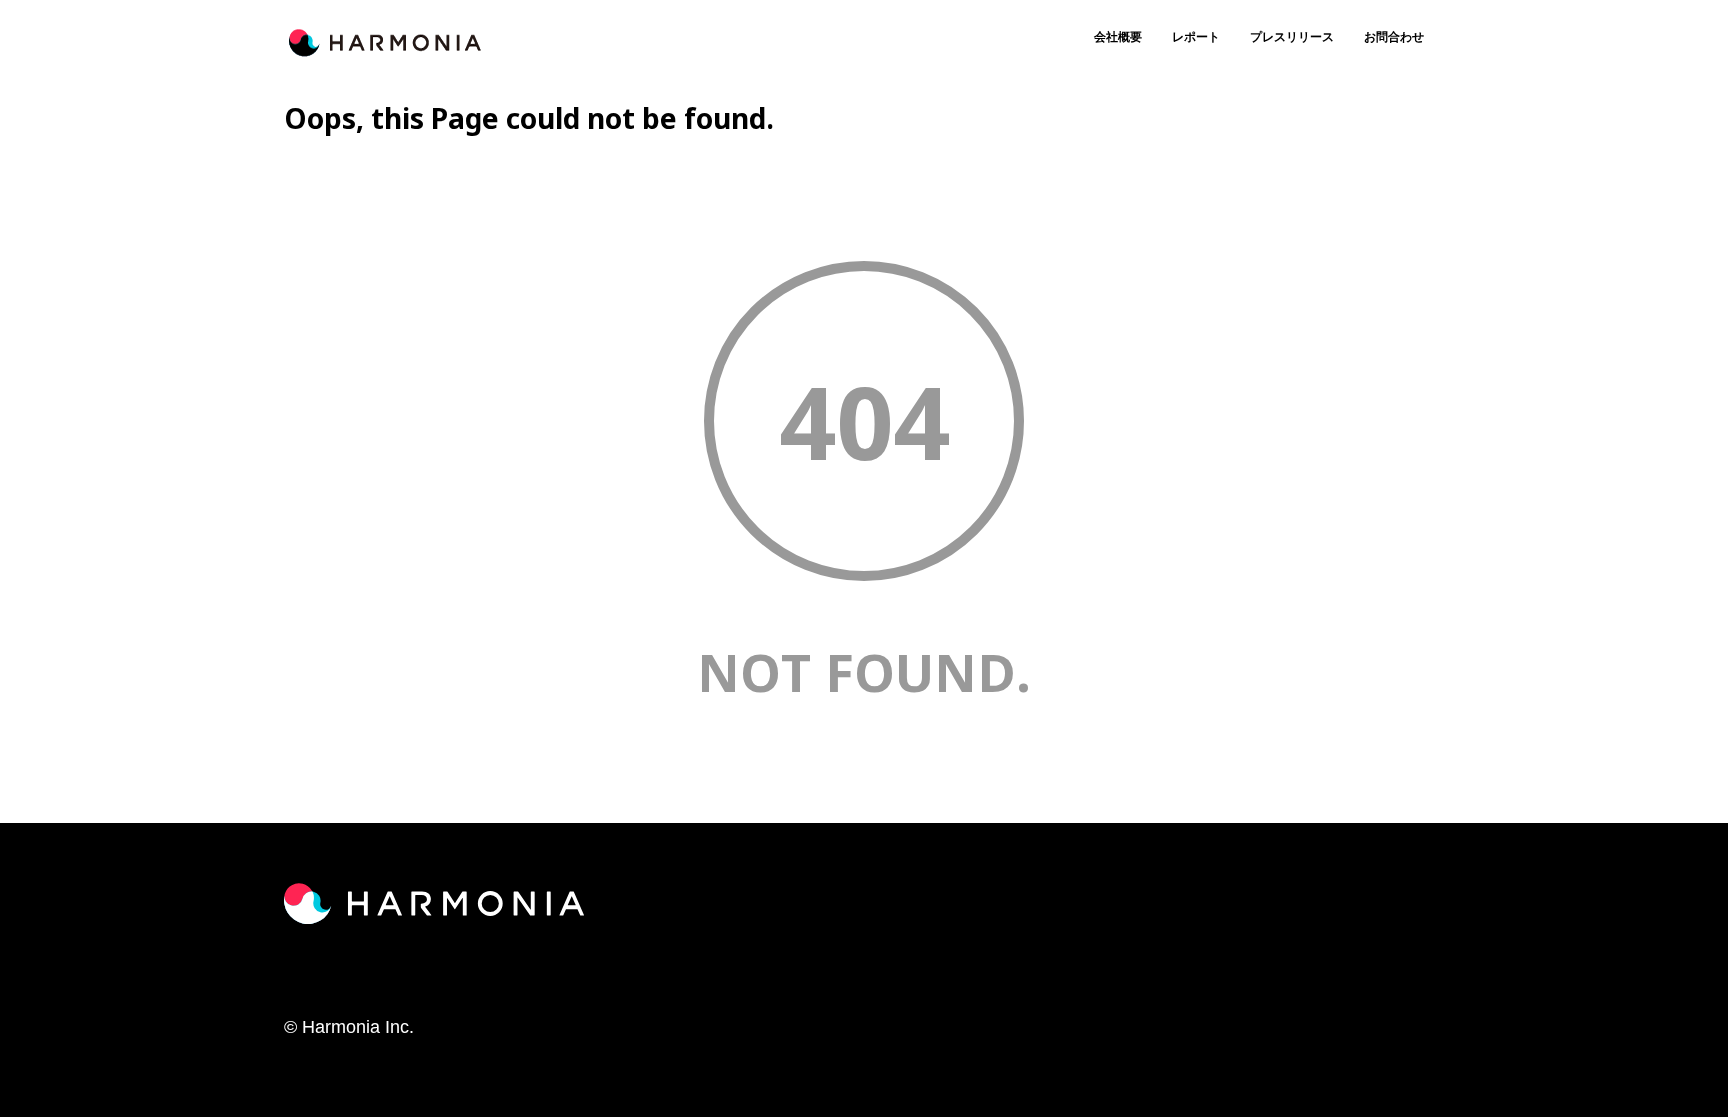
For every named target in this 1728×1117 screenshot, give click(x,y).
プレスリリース (1292, 36)
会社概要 (1118, 36)
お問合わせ (1394, 36)
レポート (1196, 36)
